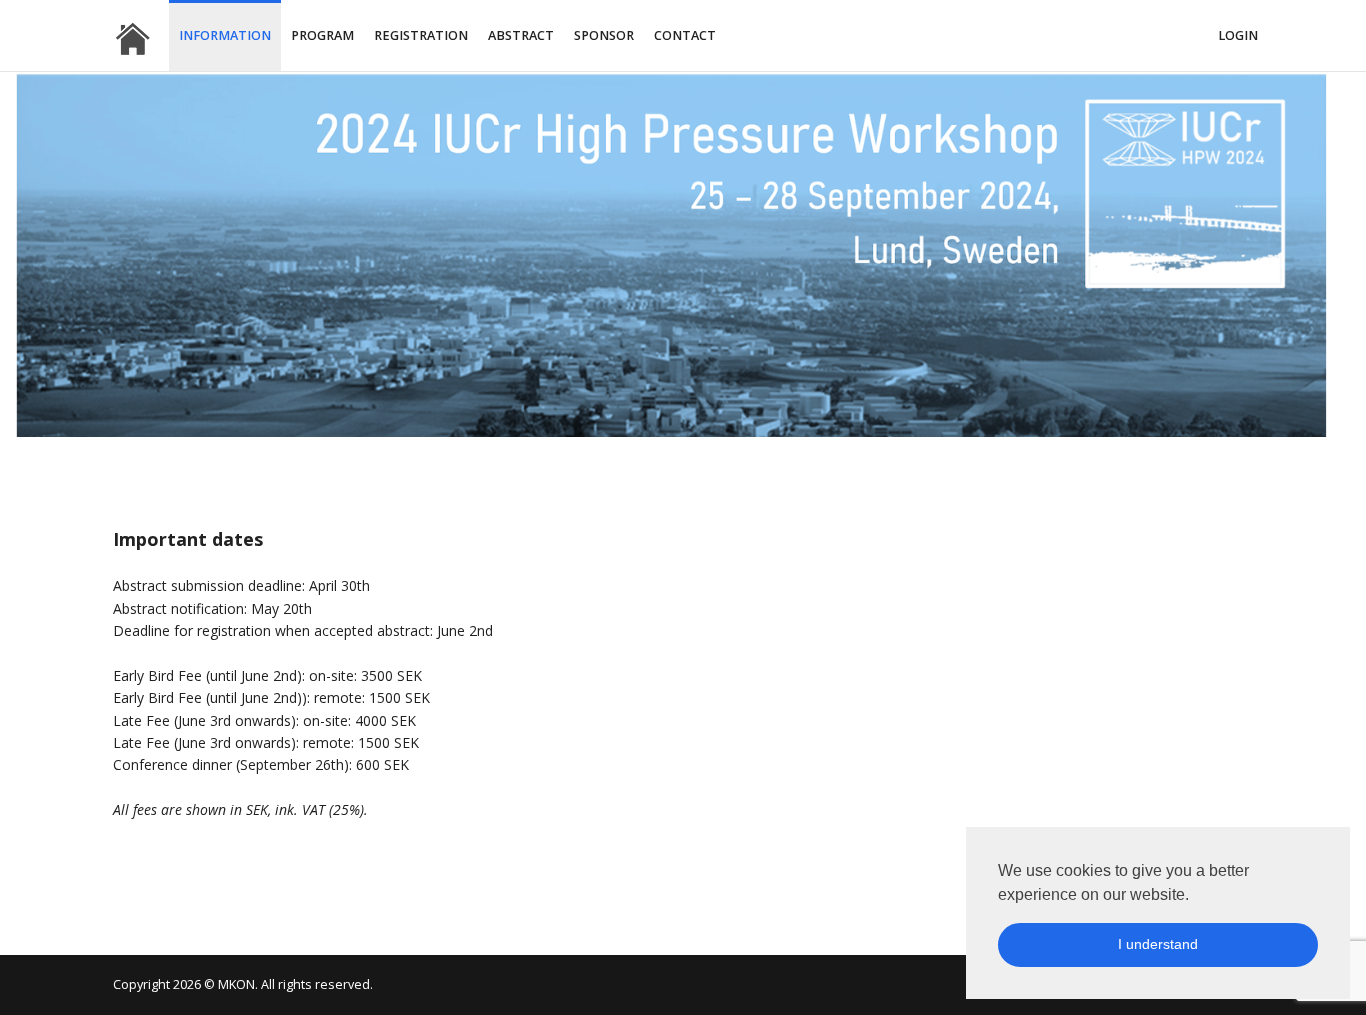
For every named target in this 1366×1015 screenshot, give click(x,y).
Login (1238, 35)
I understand (1158, 944)
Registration (421, 35)
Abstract (521, 35)
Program (322, 35)
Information (225, 35)
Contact (685, 35)
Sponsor (604, 35)
